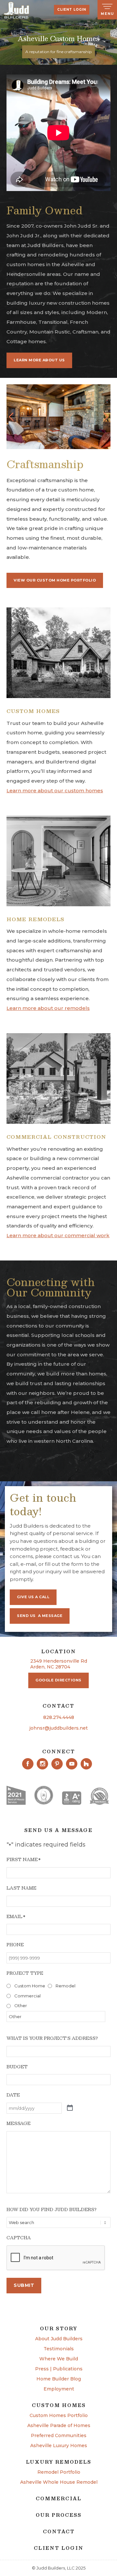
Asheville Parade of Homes (59, 2426)
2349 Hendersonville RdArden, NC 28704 (59, 1664)
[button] (11, 417)
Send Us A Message (40, 1616)
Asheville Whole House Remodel (59, 2482)
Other (21, 2005)
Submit (24, 2285)
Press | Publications (59, 2369)
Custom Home (30, 1986)
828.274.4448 (59, 1717)
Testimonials (59, 2349)
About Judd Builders (59, 2339)
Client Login (72, 10)
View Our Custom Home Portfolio (55, 580)
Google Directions (58, 1680)
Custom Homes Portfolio (59, 2416)
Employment (59, 2389)
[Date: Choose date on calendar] (70, 2108)
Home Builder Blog (59, 2379)
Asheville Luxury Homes (59, 2446)
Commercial (27, 1996)
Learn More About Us (39, 360)
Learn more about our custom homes (55, 791)
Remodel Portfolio (59, 2472)
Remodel (65, 1986)
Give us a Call (33, 1597)
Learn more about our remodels (48, 1008)
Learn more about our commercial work (58, 1235)
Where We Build (59, 2359)
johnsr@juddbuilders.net (58, 1728)
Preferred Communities (59, 2436)
